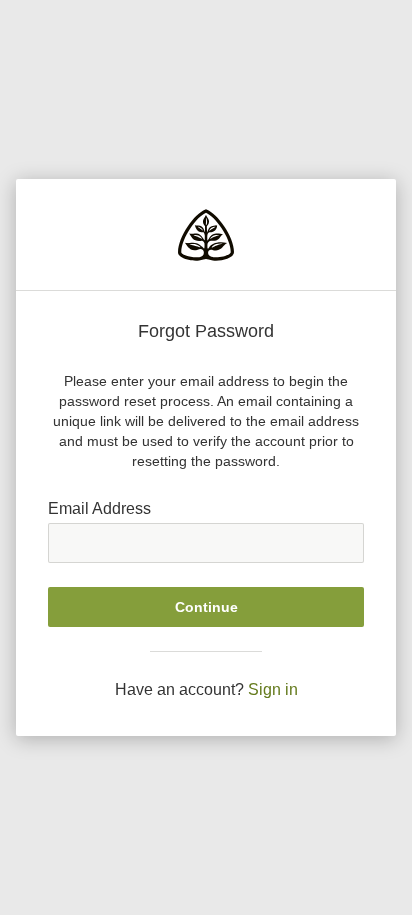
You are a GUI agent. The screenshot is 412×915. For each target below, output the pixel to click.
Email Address (99, 508)
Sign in (273, 689)
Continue (206, 607)
